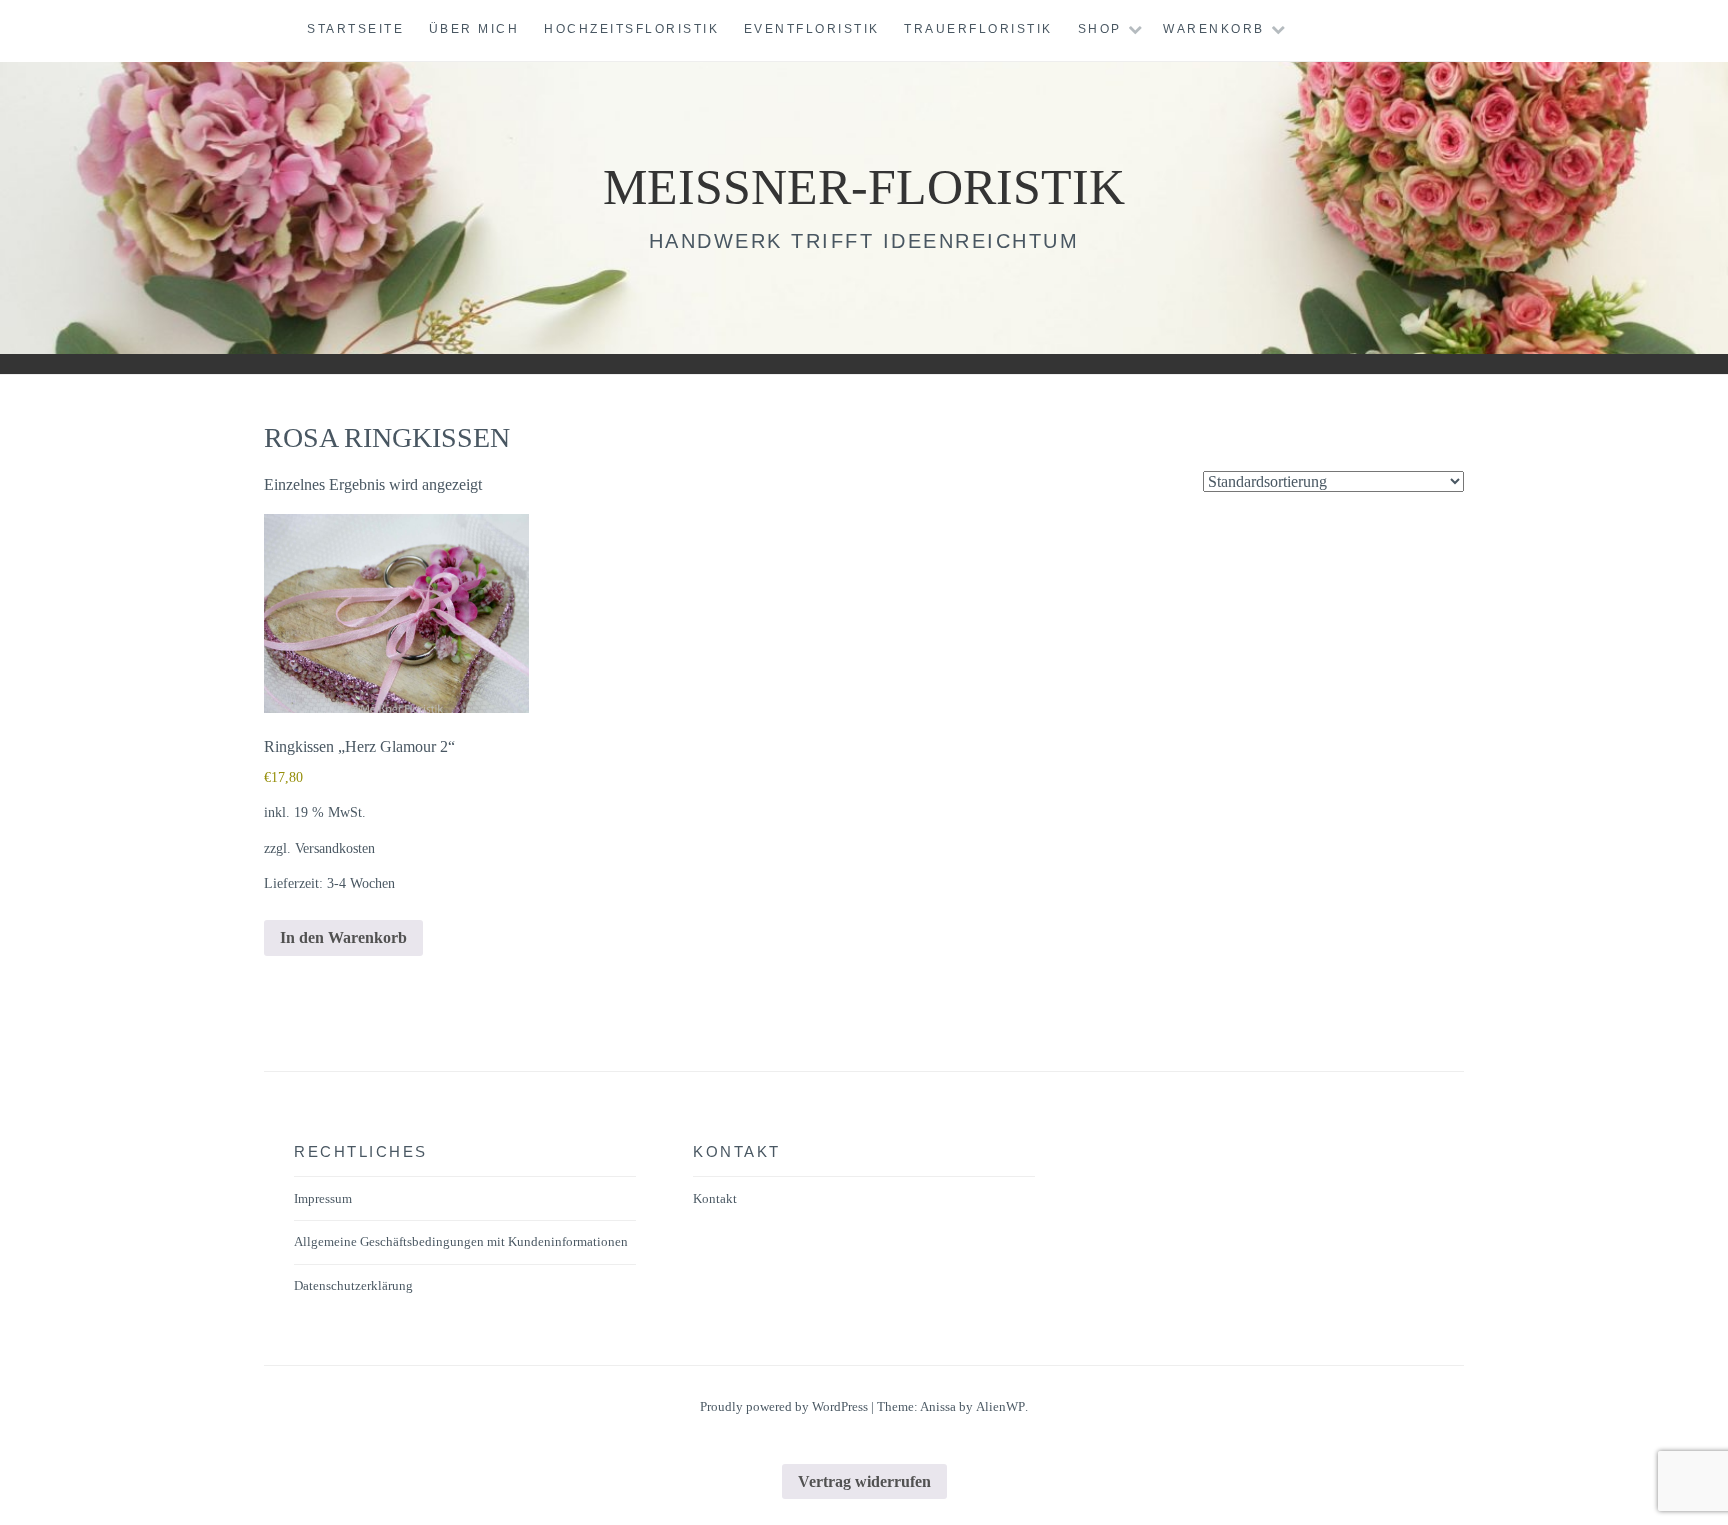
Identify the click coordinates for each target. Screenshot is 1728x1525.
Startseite (355, 29)
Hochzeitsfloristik (631, 29)
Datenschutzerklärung (353, 1285)
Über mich (474, 29)
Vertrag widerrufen (864, 1481)
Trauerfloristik (978, 29)
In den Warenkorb (343, 937)
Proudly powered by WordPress (784, 1406)
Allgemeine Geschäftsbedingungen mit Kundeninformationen (461, 1241)
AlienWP (1000, 1406)
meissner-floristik (864, 187)
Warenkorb (1214, 29)
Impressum (323, 1198)
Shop (1100, 29)
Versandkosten (335, 848)
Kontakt (715, 1198)
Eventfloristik (812, 29)
